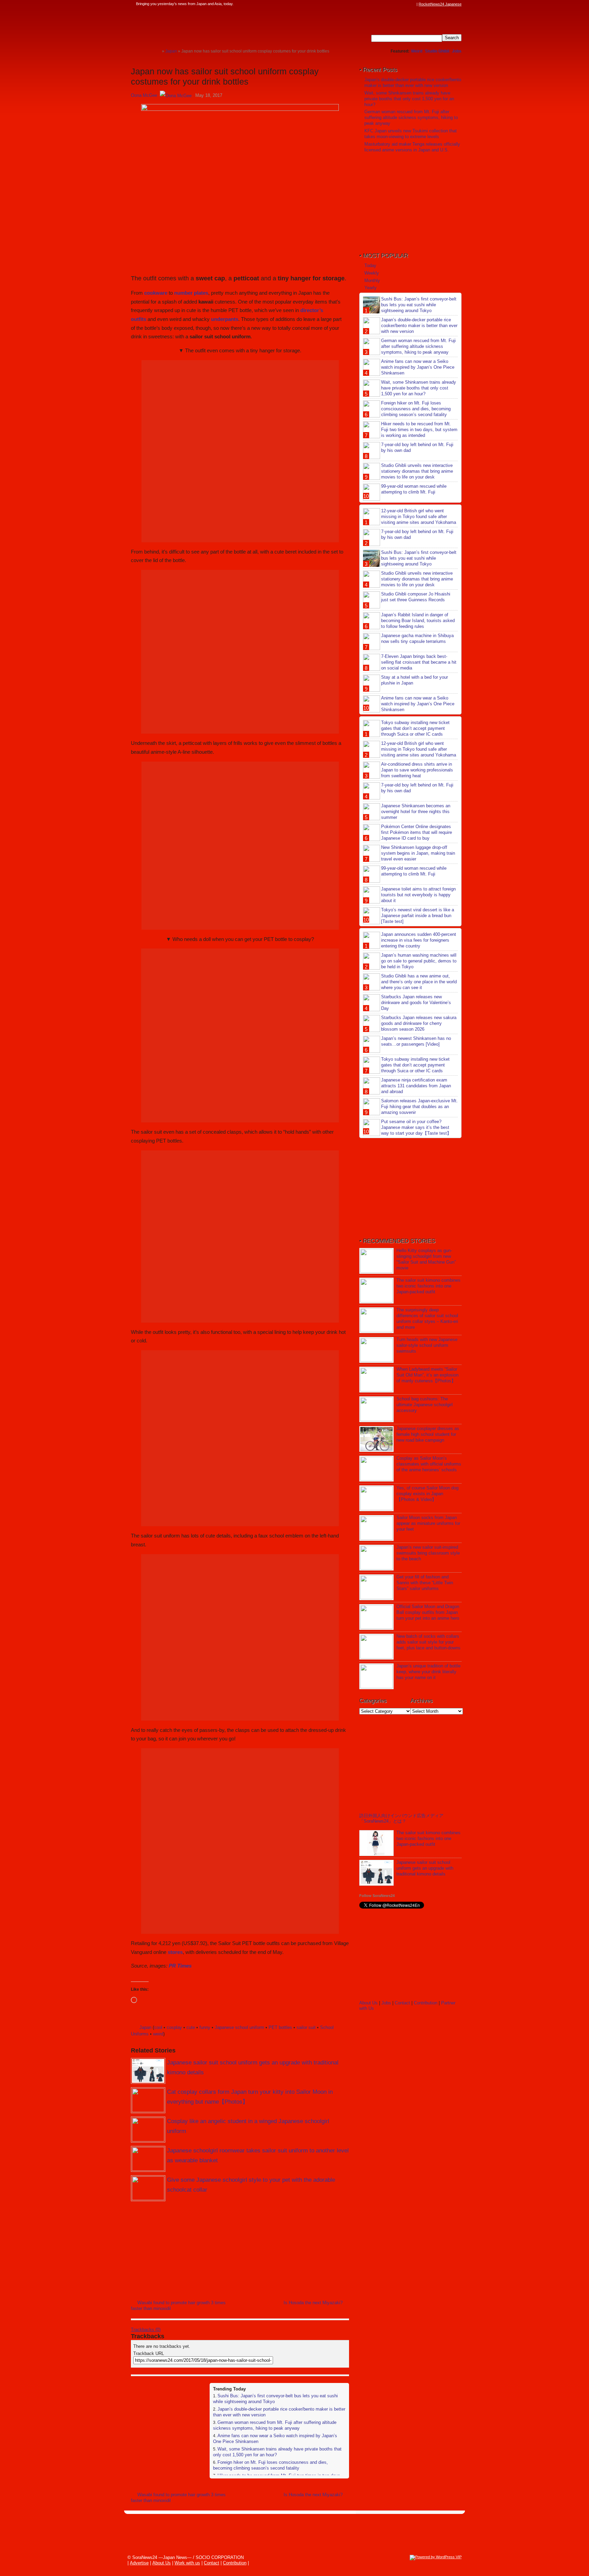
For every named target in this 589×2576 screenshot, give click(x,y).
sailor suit (306, 2027)
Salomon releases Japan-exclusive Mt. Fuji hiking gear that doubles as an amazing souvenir (419, 1107)
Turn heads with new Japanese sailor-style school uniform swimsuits (427, 1345)
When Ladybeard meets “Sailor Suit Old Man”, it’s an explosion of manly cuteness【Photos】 (427, 1375)
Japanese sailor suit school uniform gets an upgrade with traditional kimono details (425, 1868)
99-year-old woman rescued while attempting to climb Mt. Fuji (414, 489)
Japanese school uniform (239, 2027)
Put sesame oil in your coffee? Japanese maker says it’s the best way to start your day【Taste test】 (416, 1127)
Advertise (139, 2563)
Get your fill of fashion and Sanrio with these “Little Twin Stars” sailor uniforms (425, 1583)
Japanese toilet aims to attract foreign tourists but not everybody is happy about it (418, 895)
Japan (145, 2027)
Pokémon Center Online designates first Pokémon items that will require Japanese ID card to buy (417, 832)
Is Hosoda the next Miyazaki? (313, 2303)
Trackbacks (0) (146, 2330)
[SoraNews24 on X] (400, 4)
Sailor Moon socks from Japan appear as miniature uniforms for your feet (428, 1523)
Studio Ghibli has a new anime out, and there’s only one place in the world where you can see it (419, 982)
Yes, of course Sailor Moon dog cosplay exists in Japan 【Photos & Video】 (427, 1494)
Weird (417, 51)
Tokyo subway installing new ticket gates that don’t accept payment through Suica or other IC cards (415, 728)
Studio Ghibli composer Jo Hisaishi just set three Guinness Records (416, 597)
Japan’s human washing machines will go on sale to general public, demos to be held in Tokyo (419, 961)
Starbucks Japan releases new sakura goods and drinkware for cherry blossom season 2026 (419, 1023)
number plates (191, 293)
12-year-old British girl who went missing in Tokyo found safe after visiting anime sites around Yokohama (419, 517)
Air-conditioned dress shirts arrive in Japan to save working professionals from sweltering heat (417, 770)
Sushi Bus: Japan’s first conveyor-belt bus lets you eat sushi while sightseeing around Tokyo (419, 305)
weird (158, 2034)
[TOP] (157, 51)
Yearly (371, 288)
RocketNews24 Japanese (440, 4)
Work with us (187, 2563)
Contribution (426, 2003)
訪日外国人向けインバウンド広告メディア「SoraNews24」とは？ (401, 1818)
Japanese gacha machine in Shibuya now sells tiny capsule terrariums (417, 638)
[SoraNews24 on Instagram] (387, 4)
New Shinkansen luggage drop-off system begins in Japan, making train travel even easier (418, 853)
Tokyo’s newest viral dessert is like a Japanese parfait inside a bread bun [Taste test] (418, 916)
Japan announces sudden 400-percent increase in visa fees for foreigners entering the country (419, 940)
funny (205, 2027)
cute (191, 2027)
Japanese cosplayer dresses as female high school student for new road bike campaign (428, 1434)
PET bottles (280, 2027)
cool (158, 2027)
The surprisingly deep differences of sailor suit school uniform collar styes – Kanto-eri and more (427, 1319)
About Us (368, 2003)
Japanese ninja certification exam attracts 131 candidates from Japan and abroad (416, 1086)
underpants (225, 319)
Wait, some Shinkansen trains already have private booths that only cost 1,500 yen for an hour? (409, 99)
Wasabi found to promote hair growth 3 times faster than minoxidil (178, 2306)
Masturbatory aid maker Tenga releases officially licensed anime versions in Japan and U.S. (412, 147)
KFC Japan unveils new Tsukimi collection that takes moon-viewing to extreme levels (411, 134)
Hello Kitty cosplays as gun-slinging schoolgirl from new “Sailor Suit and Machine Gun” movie (426, 1259)
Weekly (372, 273)
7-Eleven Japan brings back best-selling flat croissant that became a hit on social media (419, 662)
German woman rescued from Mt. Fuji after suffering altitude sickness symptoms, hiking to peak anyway (275, 2425)
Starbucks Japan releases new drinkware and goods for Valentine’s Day (416, 1003)
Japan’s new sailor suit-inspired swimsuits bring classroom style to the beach (428, 1553)
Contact (402, 2003)
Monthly (372, 281)
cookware (156, 293)
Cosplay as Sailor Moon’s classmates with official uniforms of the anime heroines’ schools (429, 1464)
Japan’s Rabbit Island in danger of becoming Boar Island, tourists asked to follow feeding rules (418, 621)
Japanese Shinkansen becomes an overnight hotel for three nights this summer (416, 812)
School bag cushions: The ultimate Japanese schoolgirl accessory (425, 1405)
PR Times (180, 1966)
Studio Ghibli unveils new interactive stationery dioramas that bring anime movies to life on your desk (417, 471)
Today (370, 266)
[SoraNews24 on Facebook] (380, 4)
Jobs (457, 51)
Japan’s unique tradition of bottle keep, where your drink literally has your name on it (428, 1672)
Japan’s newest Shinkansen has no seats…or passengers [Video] (416, 1041)
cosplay (174, 2027)
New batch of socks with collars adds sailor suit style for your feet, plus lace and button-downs (428, 1642)
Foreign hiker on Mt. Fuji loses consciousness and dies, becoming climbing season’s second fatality (270, 2465)
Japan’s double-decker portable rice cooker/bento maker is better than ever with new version (413, 83)
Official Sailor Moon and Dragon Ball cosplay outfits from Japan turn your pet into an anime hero (428, 1612)
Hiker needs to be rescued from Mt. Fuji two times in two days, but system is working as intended (419, 430)
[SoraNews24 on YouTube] (406, 4)
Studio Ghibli (437, 51)
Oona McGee (144, 95)
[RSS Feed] (413, 4)
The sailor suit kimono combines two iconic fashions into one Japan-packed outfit (428, 1286)
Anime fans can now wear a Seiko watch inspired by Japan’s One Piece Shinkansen (418, 367)
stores (175, 1952)
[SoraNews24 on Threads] (393, 4)
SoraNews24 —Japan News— (201, 26)
